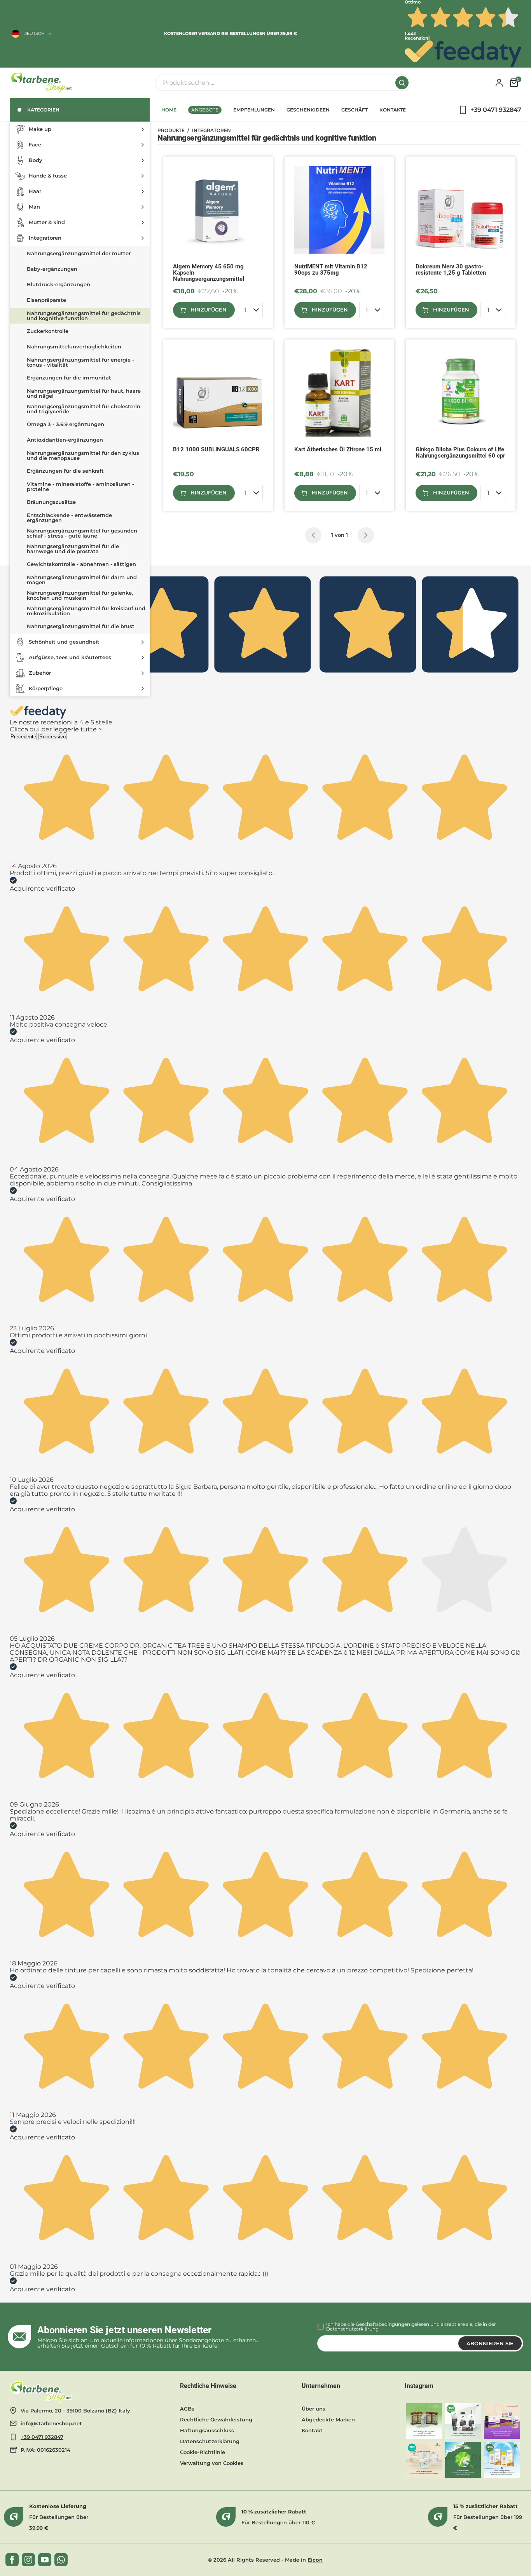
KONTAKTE (393, 110)
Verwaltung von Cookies (212, 2463)
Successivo (52, 737)
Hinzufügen (209, 310)
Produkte (171, 131)
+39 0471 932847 (42, 2437)
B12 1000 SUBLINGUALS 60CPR (216, 450)
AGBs (187, 2409)
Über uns (314, 2409)
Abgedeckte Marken (328, 2419)
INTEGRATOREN (211, 131)
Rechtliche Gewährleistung (216, 2419)
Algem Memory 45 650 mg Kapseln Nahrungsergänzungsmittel (209, 273)
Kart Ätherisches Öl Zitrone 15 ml (338, 450)
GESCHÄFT (355, 110)
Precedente (23, 737)
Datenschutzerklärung (352, 2329)
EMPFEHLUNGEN (254, 110)
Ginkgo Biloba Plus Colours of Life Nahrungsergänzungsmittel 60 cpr (460, 453)
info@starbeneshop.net (51, 2423)
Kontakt (312, 2430)
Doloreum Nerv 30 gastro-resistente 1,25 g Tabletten (451, 270)
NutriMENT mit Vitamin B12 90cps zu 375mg (331, 270)
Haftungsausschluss (207, 2430)
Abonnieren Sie (490, 2343)
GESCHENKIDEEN (308, 110)
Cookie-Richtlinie (203, 2452)
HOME (169, 110)
